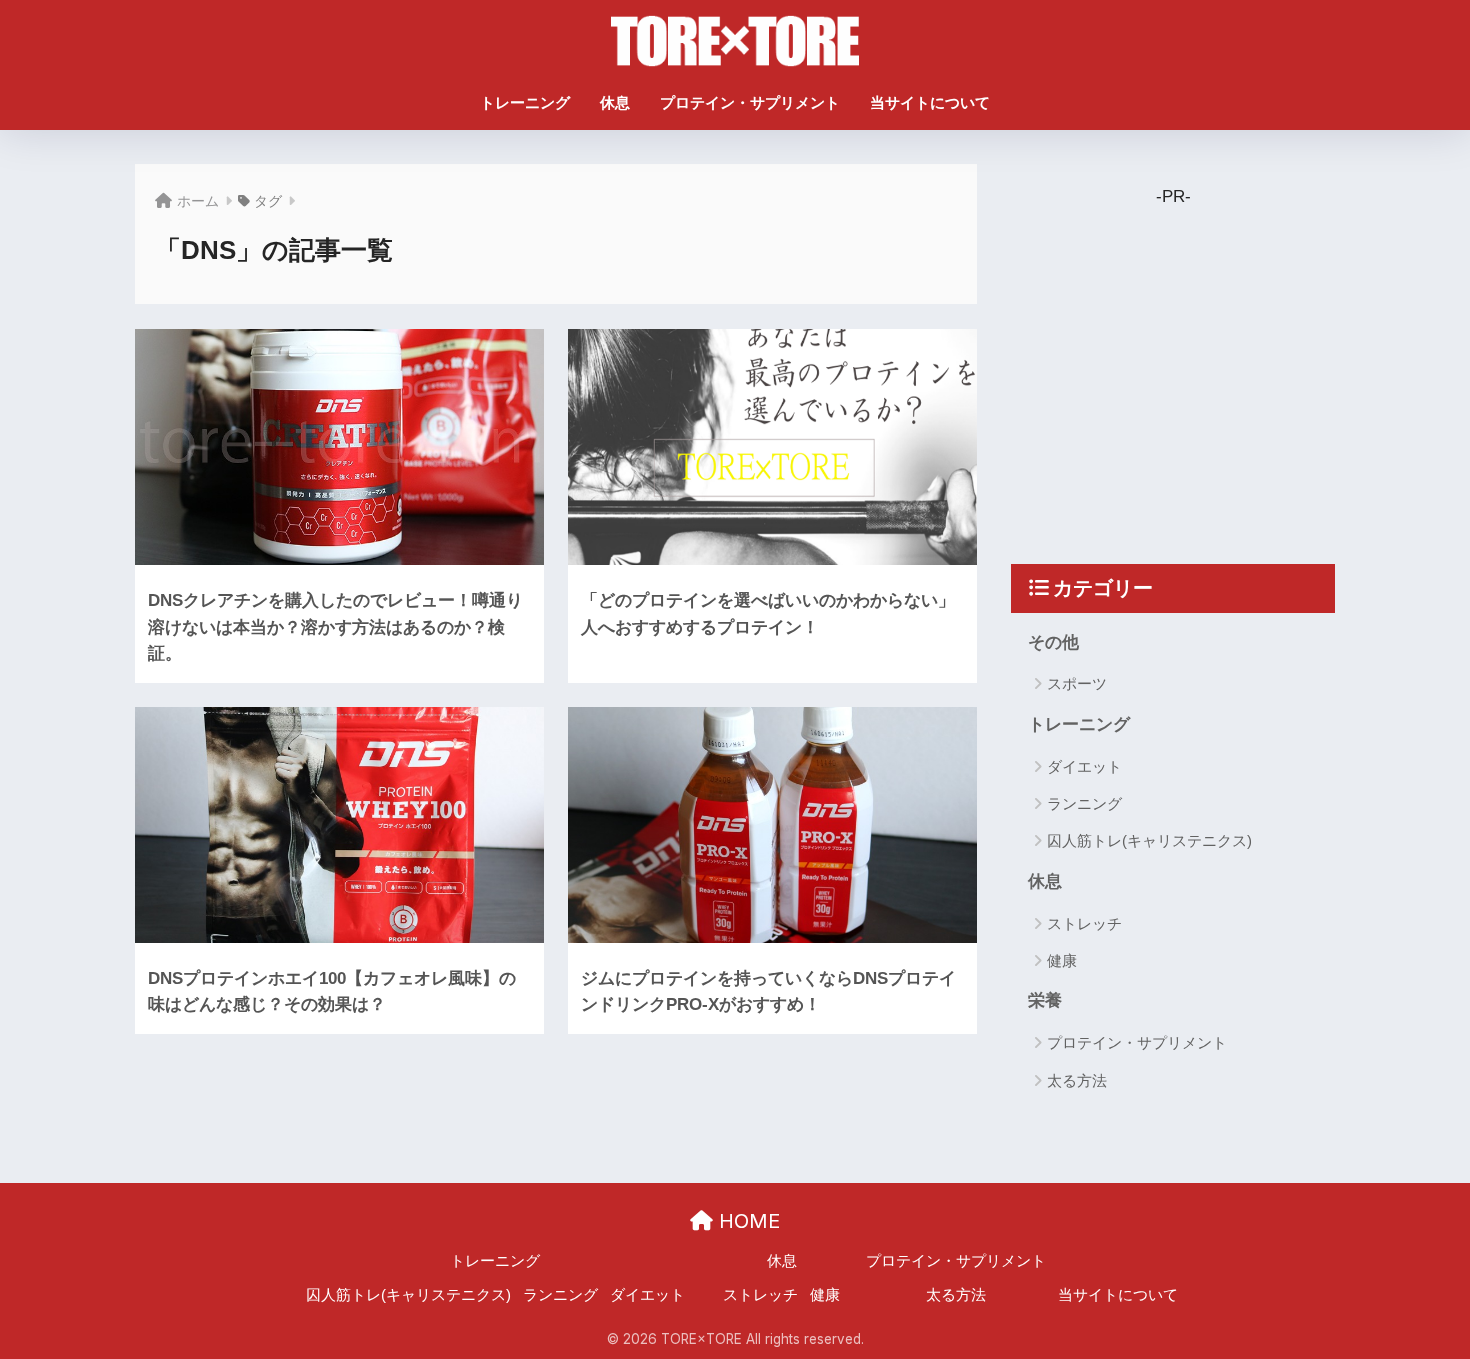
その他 (1053, 642)
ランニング (1084, 803)
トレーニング (525, 102)
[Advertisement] (1189, 361)
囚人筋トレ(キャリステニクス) (1149, 840)
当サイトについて (930, 102)
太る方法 (1077, 1080)
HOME (746, 1221)
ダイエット (1084, 766)
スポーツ (1077, 683)
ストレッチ (1084, 923)
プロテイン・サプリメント (750, 102)
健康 (1062, 960)
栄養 (1045, 1000)
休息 (615, 102)
